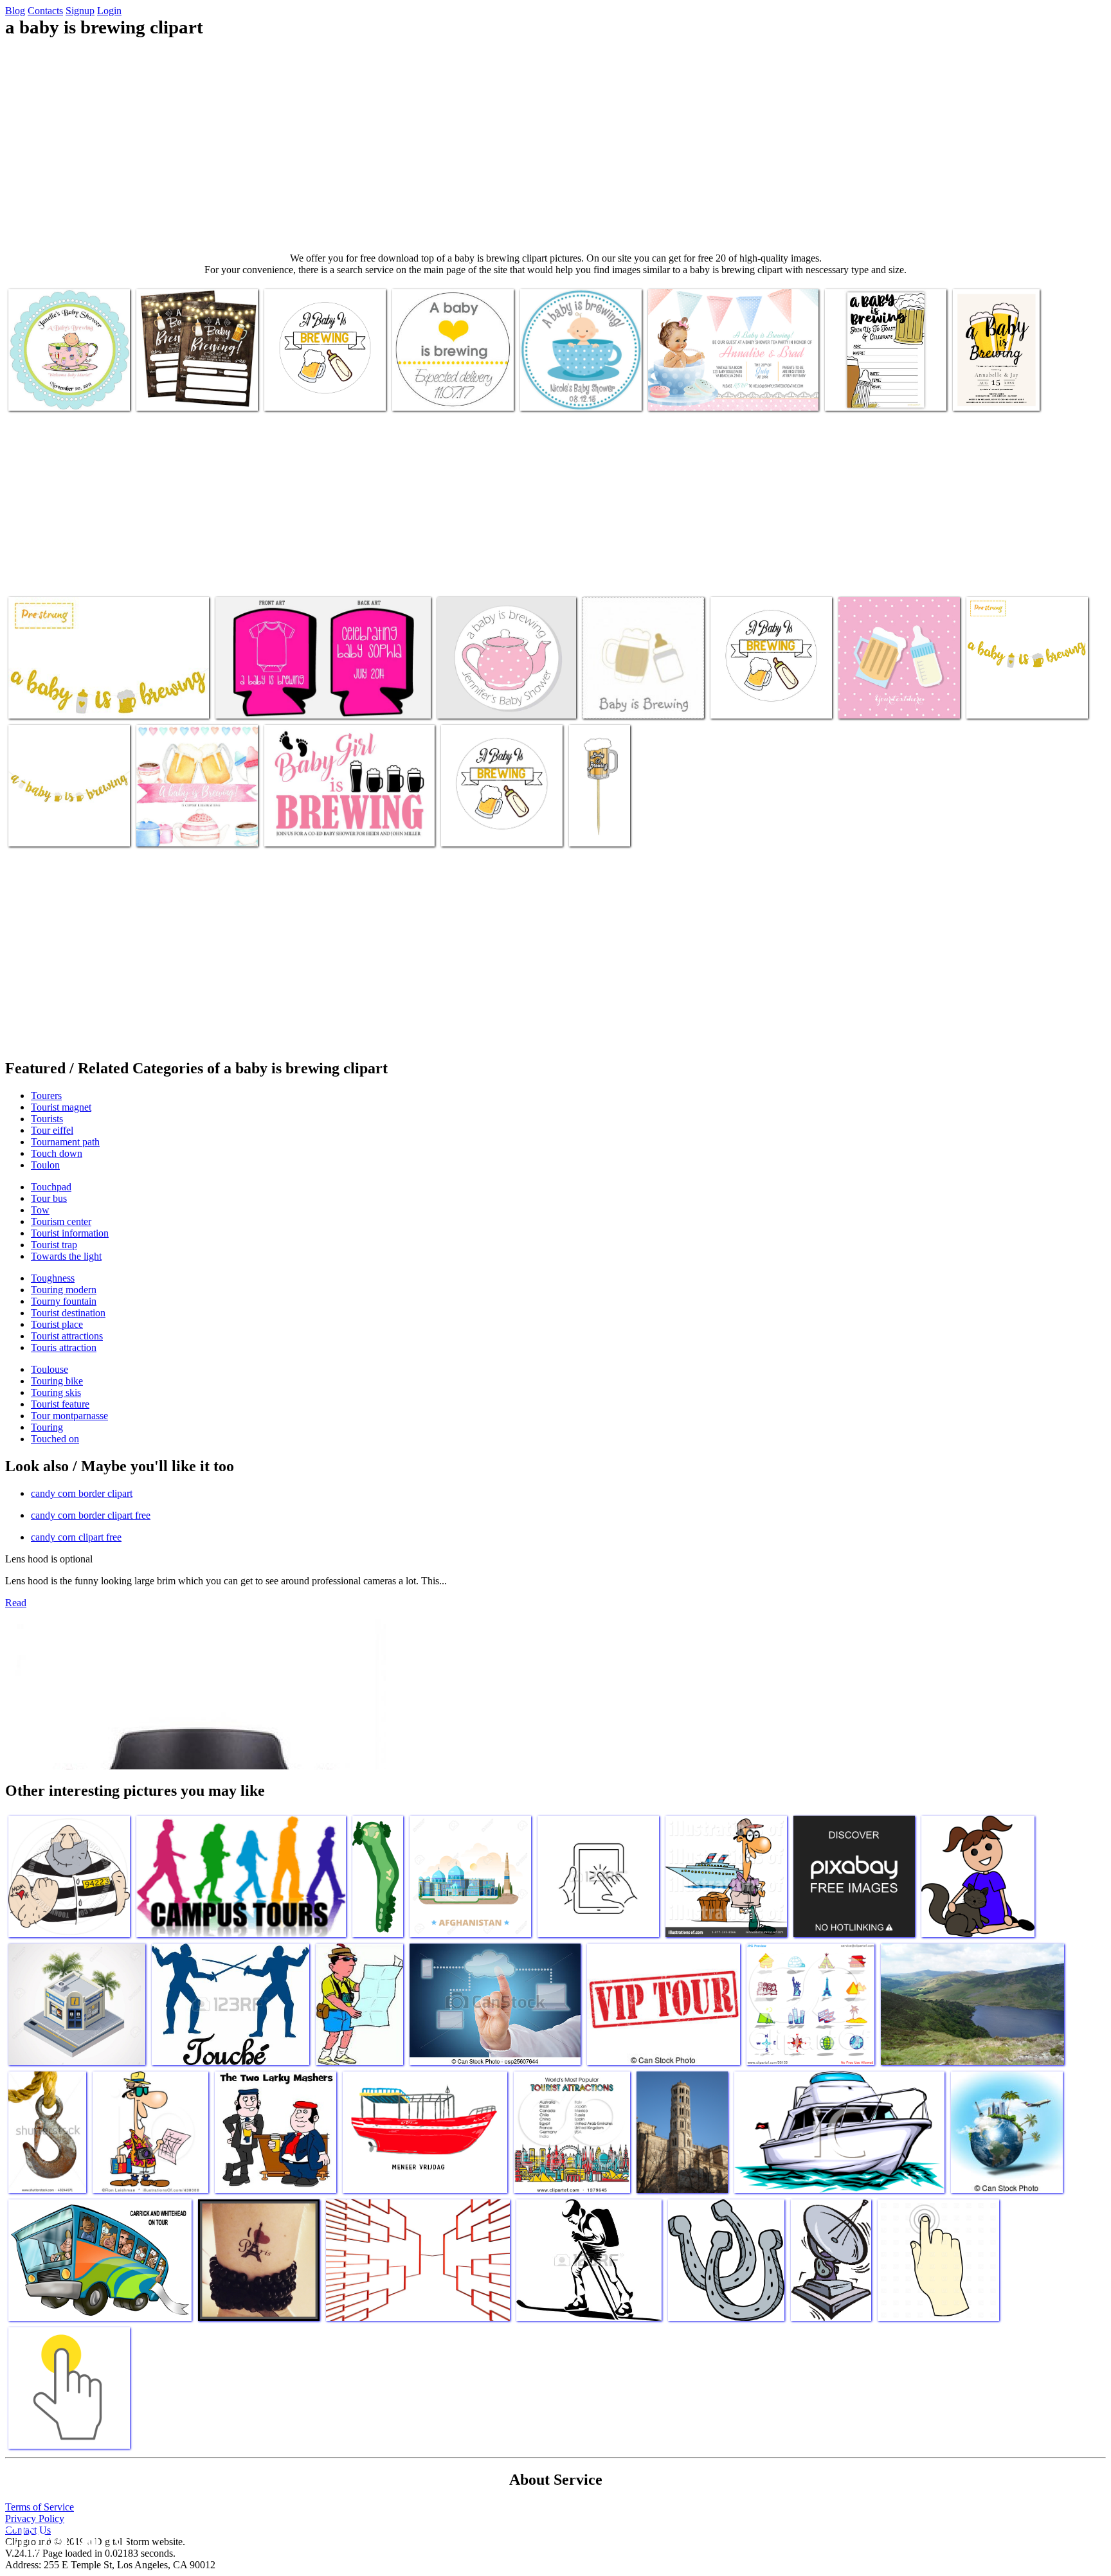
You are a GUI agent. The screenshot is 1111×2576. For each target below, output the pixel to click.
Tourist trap (54, 1245)
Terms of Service (40, 2507)
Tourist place (57, 1324)
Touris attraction (64, 1347)
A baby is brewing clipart (58, 393)
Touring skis (56, 1392)
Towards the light (66, 1256)
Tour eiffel (52, 1130)
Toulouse (50, 1369)
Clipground (64, 2537)
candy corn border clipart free (91, 1515)
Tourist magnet (61, 1107)
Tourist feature (60, 1404)
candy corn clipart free (76, 1537)
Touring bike (57, 1381)
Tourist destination (68, 1313)
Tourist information (70, 1233)
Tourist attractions (67, 1336)
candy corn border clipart (82, 1493)
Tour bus (49, 1198)
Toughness (53, 1278)
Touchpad (51, 1187)
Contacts (45, 11)
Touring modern (64, 1290)
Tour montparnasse (69, 1416)
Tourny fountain (64, 1301)
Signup (80, 11)
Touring (47, 1427)
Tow (40, 1210)
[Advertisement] (555, 145)
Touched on (55, 1439)
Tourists (47, 1119)
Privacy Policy (35, 2518)
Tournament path (65, 1142)
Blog (15, 11)
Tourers (46, 1096)
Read (16, 1603)
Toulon (45, 1165)
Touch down (57, 1153)
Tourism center (61, 1221)
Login (109, 11)
